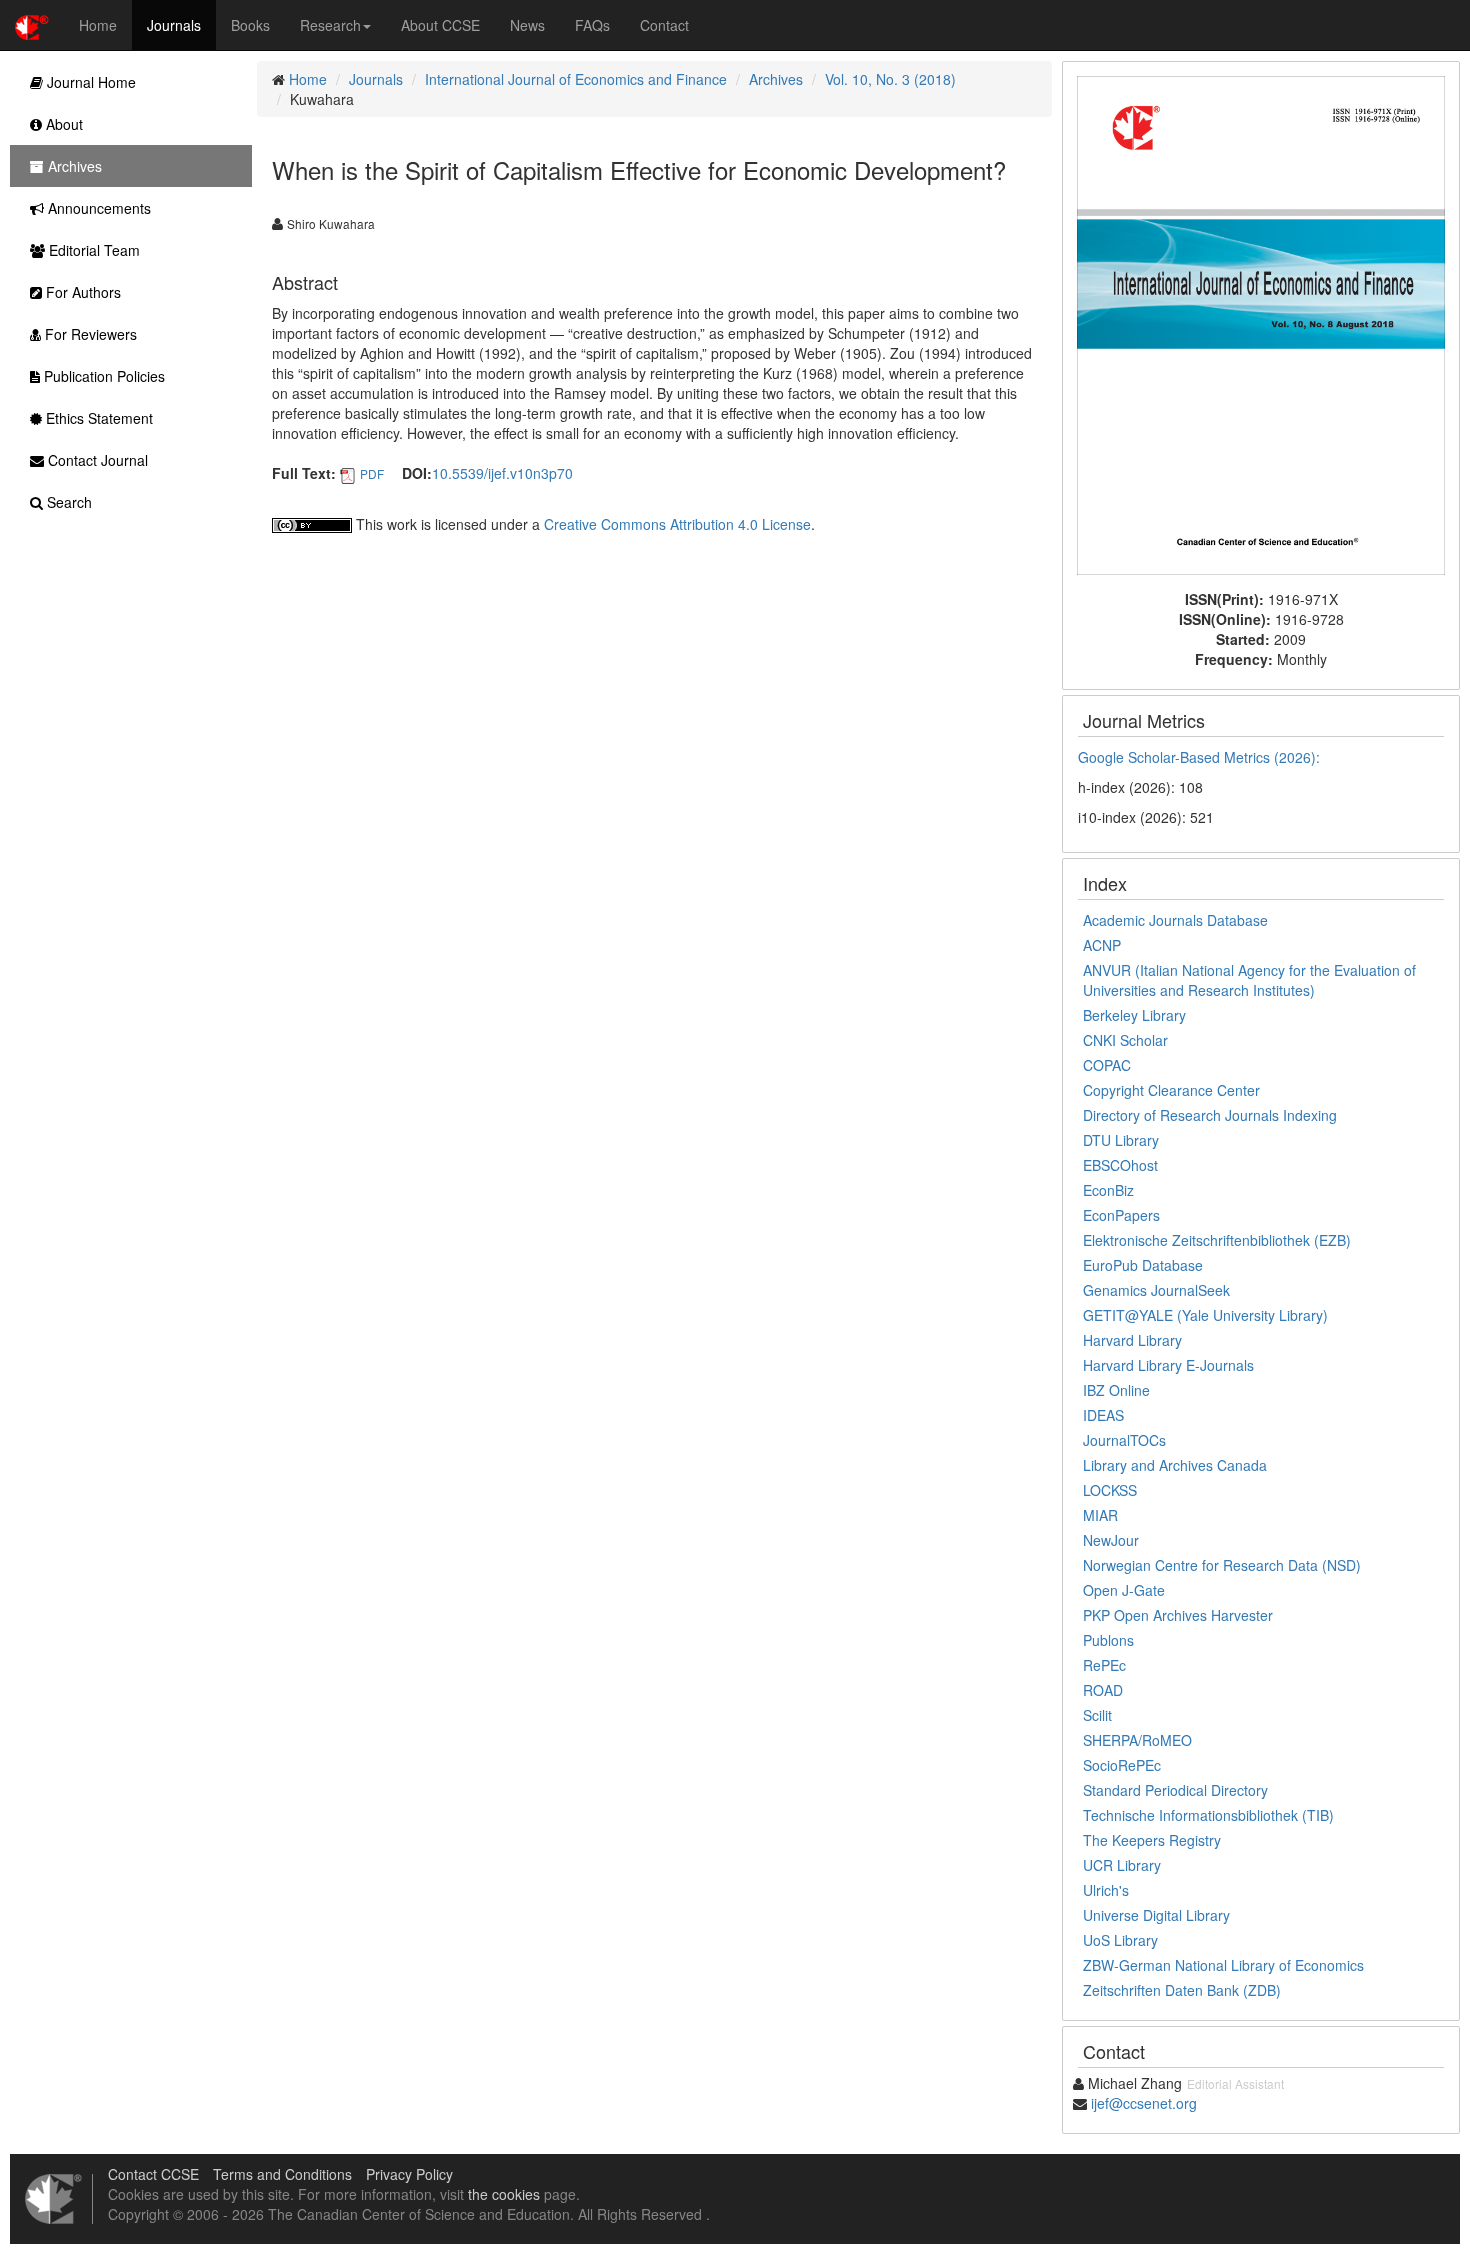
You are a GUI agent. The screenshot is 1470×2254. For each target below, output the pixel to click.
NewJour (1111, 1540)
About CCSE (440, 25)
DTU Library (1121, 1140)
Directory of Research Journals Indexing (1210, 1115)
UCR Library (1122, 1865)
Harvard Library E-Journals (1168, 1365)
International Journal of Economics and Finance (576, 79)
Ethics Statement (97, 418)
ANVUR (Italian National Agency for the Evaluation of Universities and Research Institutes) (1249, 980)
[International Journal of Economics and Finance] (1261, 323)
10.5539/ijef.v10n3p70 (502, 473)
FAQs (592, 25)
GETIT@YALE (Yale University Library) (1205, 1315)
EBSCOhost (1120, 1165)
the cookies (504, 2194)
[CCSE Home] (32, 25)
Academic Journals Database (1175, 920)
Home (98, 25)
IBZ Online (1116, 1390)
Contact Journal (96, 460)
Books (250, 25)
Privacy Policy (409, 2174)
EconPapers (1121, 1215)
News (527, 25)
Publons (1108, 1640)
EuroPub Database (1143, 1265)
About (62, 124)
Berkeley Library (1134, 1015)
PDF (372, 473)
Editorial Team (92, 250)
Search (67, 502)
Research (330, 25)
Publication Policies (102, 376)
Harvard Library (1132, 1340)
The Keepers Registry (1152, 1840)
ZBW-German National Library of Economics (1223, 1965)
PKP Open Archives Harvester (1178, 1615)
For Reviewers (89, 334)
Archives (776, 79)
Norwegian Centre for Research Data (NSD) (1222, 1565)
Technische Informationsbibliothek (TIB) (1208, 1815)
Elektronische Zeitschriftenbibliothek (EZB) (1217, 1240)
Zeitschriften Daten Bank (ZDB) (1182, 1990)
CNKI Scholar (1125, 1040)
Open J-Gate (1124, 1590)
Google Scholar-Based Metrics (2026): (1201, 757)
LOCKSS (1110, 1490)
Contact (664, 25)
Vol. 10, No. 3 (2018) (890, 79)
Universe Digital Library (1156, 1915)
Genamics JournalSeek (1156, 1290)
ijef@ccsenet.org (1144, 2103)
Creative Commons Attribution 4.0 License (677, 524)
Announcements (97, 208)
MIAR (1100, 1515)
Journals (174, 25)
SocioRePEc (1122, 1765)
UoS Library (1120, 1940)
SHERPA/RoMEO (1137, 1740)
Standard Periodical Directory (1175, 1790)
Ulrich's (1106, 1890)
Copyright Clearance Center (1171, 1090)
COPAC (1107, 1065)
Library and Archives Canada (1175, 1465)
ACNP (1102, 945)
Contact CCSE (153, 2174)
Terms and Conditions (282, 2174)
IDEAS (1103, 1415)
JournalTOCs (1124, 1440)
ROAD (1103, 1690)
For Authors (81, 292)
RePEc (1104, 1665)
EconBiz (1108, 1190)
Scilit (1097, 1715)
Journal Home (89, 82)
